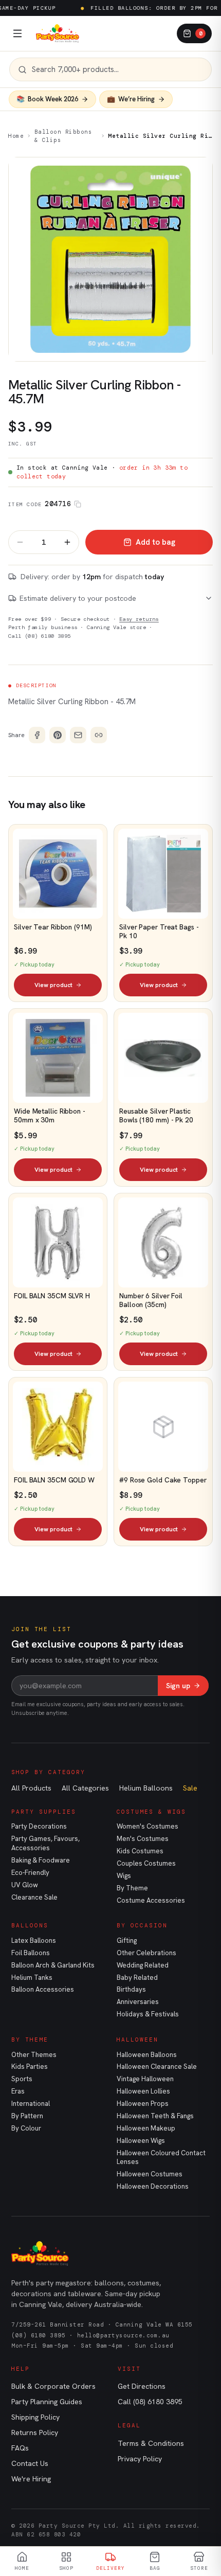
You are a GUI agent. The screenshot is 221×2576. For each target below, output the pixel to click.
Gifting (127, 1940)
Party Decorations (39, 1826)
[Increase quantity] (67, 542)
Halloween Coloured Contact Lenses (161, 2158)
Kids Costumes (140, 1851)
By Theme (132, 1888)
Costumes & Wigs (151, 1812)
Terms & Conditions (151, 2443)
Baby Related (137, 1978)
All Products (31, 1788)
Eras (18, 2091)
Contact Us (30, 2463)
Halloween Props (143, 2104)
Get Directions (142, 2386)
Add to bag (155, 542)
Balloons (30, 1925)
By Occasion (142, 1925)
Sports (22, 2079)
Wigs (124, 1876)
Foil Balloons (31, 1953)
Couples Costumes (146, 1863)
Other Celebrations (146, 1953)
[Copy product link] (99, 735)
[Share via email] (78, 735)
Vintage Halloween (145, 2079)
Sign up (178, 1686)
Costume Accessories (151, 1900)
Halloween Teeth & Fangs (155, 2116)
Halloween (137, 2040)
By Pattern (27, 2116)
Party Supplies (44, 1812)
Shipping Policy (35, 2417)
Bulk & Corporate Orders (53, 2386)
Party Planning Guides (47, 2402)
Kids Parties (30, 2067)
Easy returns (139, 619)
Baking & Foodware (41, 1860)
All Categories (85, 1788)
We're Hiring (31, 2479)
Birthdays (131, 1989)
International (31, 2104)
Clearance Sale (34, 1897)
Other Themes (34, 2055)
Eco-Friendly (30, 1873)
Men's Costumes (143, 1839)
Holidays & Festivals (148, 2014)
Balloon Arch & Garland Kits (53, 1965)
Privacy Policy (140, 2459)
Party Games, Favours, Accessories (45, 1843)
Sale (190, 1788)
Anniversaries (138, 2002)
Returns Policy (35, 2432)
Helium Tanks (32, 1978)
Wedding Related (143, 1965)
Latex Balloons (34, 1940)
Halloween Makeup (146, 2128)
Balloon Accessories (43, 1989)
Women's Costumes (148, 1826)
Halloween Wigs (141, 2141)
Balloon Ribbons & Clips (63, 136)
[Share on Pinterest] (58, 735)
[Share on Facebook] (37, 735)
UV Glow (25, 1885)
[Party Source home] (58, 33)
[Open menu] (17, 33)
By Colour (26, 2128)
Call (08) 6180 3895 (40, 636)
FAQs (20, 2448)
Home (16, 136)
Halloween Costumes (150, 2174)
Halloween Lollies (143, 2091)
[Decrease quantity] (20, 542)
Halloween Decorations (153, 2186)
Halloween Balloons (147, 2055)
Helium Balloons (146, 1788)
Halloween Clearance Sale (157, 2067)
